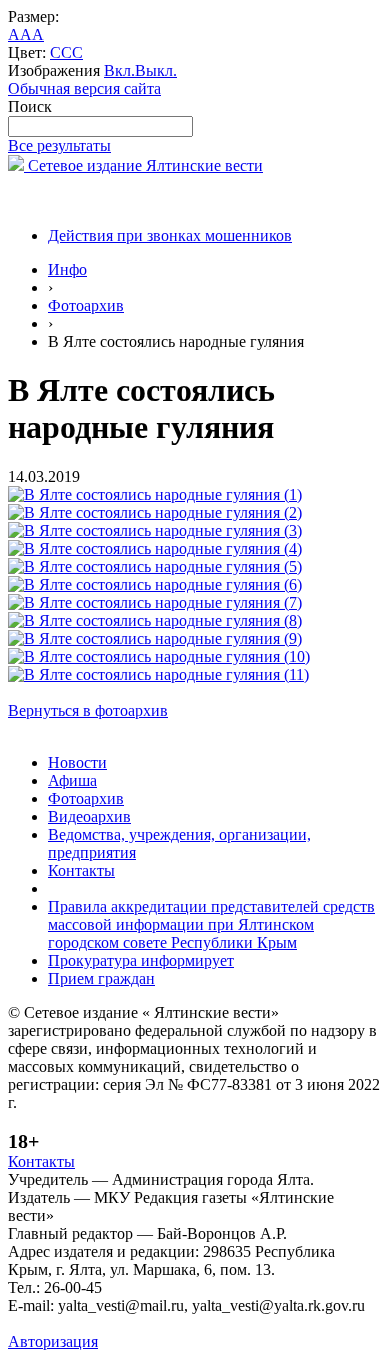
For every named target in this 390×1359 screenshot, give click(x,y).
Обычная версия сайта (84, 88)
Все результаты (59, 145)
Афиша (72, 780)
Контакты (81, 870)
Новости (77, 762)
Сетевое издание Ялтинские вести (143, 165)
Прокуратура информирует (141, 960)
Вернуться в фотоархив (88, 710)
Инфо (67, 269)
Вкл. (119, 70)
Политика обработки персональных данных (158, 1323)
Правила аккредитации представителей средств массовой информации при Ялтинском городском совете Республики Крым (211, 924)
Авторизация (53, 1341)
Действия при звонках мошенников (170, 235)
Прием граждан (101, 978)
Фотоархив (86, 305)
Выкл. (156, 70)
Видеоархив (89, 816)
